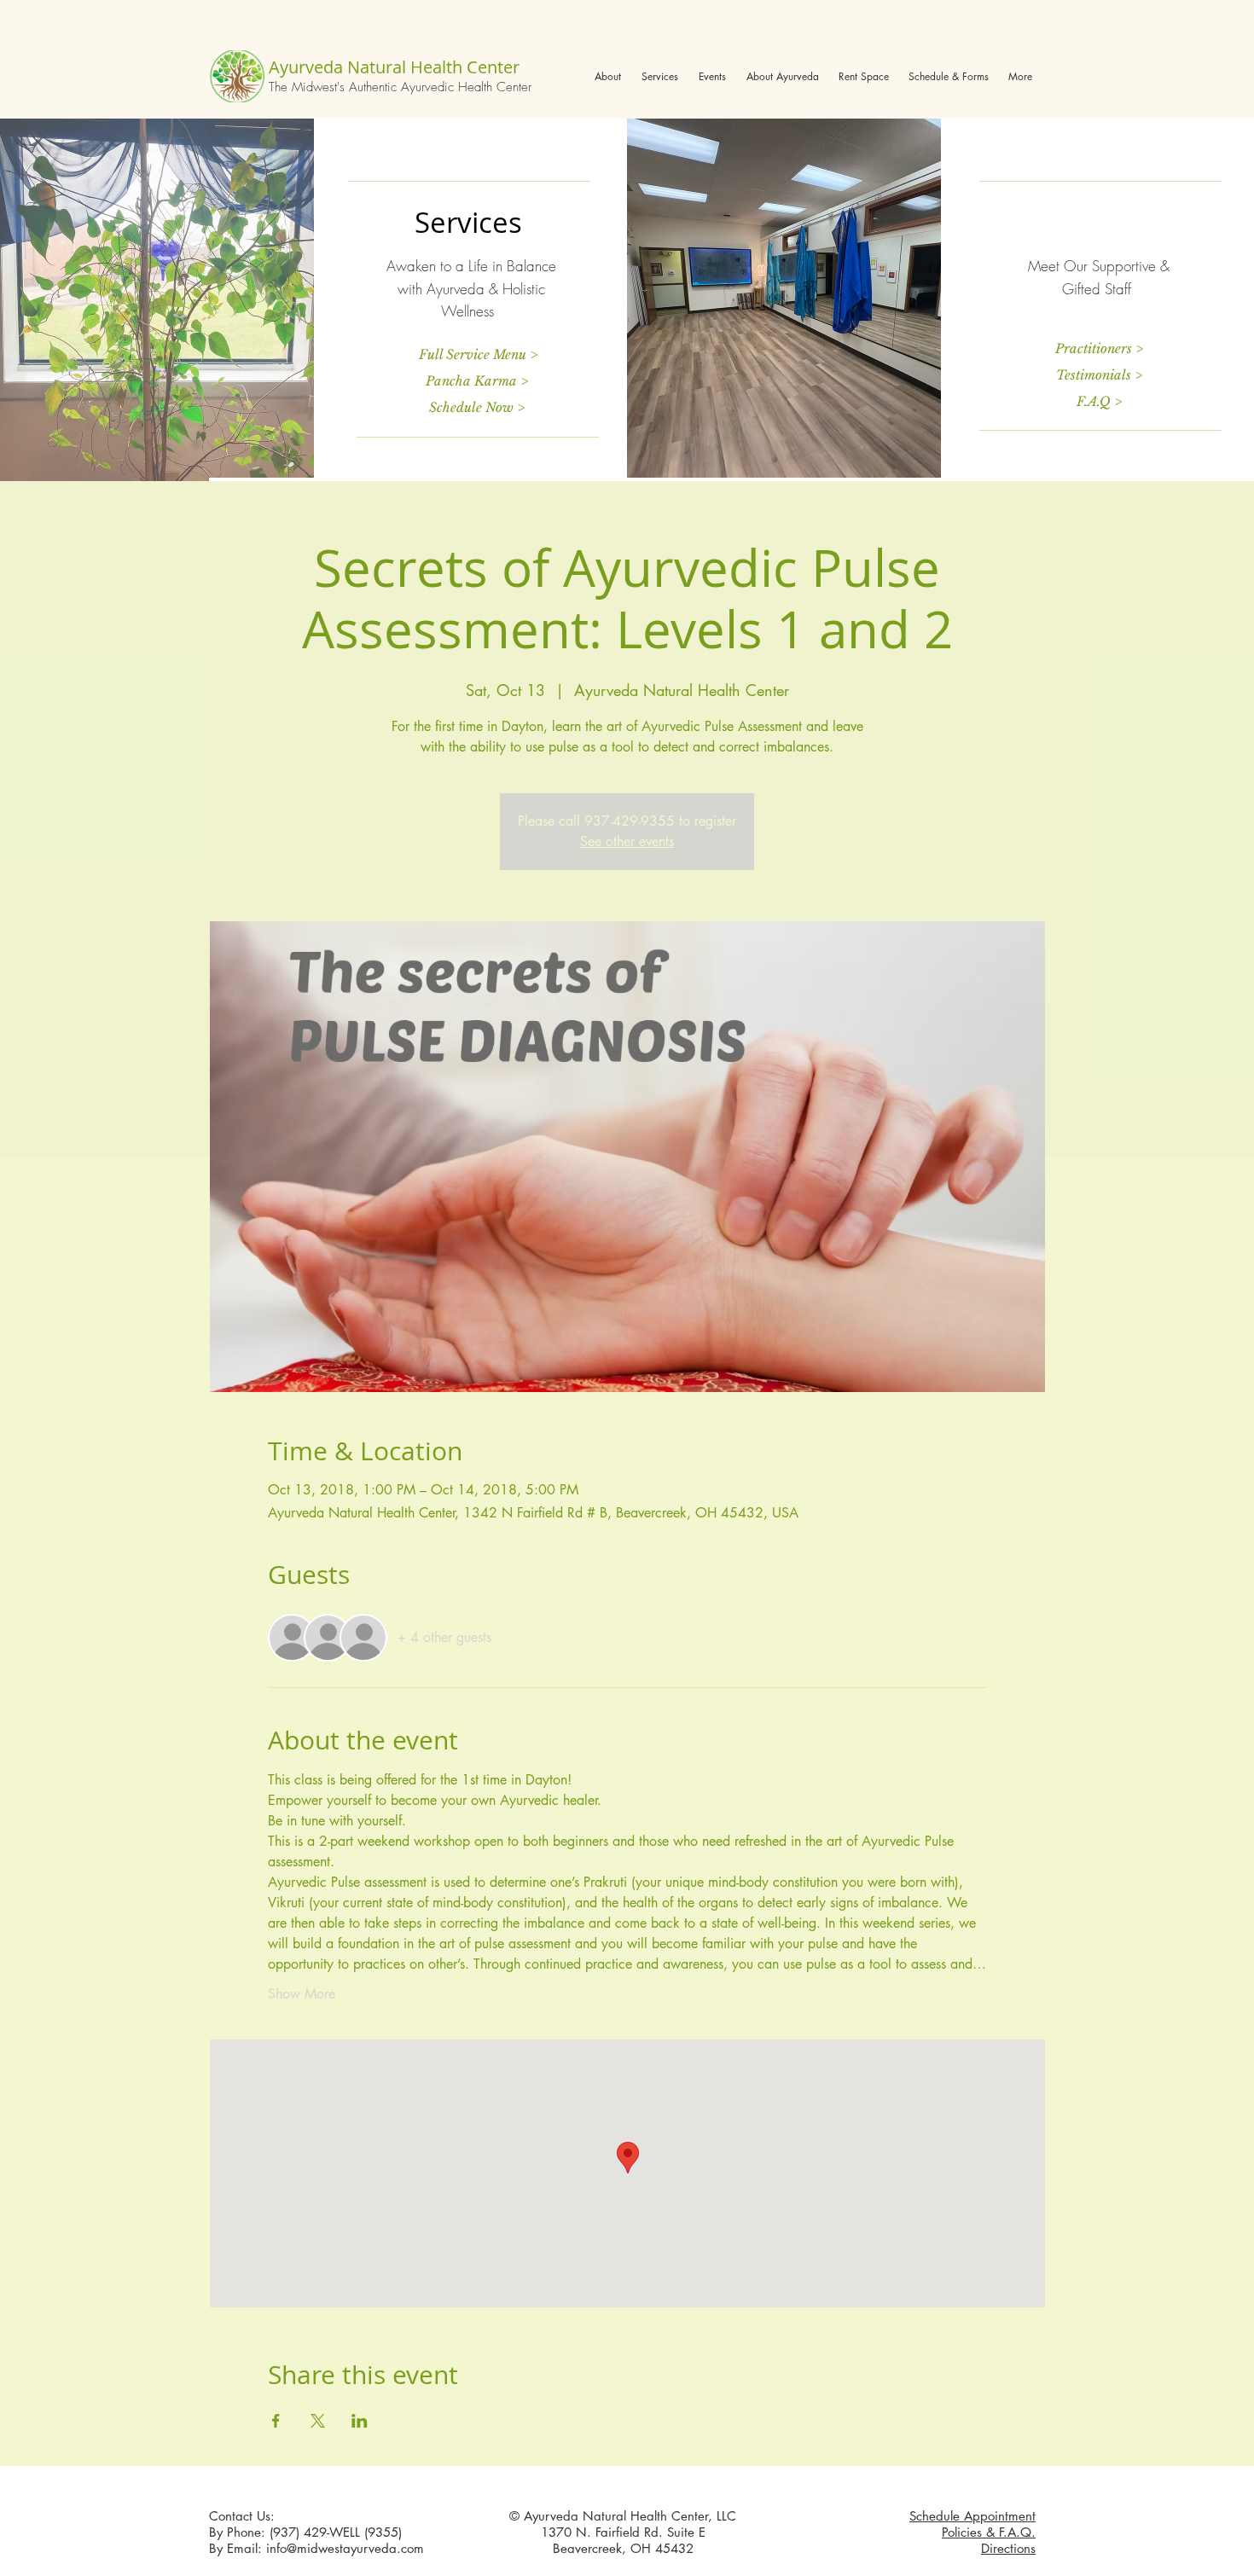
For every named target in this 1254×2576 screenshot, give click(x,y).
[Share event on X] (318, 2421)
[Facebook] (987, 2488)
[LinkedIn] (1015, 2488)
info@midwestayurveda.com (345, 2548)
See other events (627, 841)
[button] (608, 76)
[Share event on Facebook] (276, 2421)
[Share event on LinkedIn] (360, 2421)
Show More (302, 1994)
